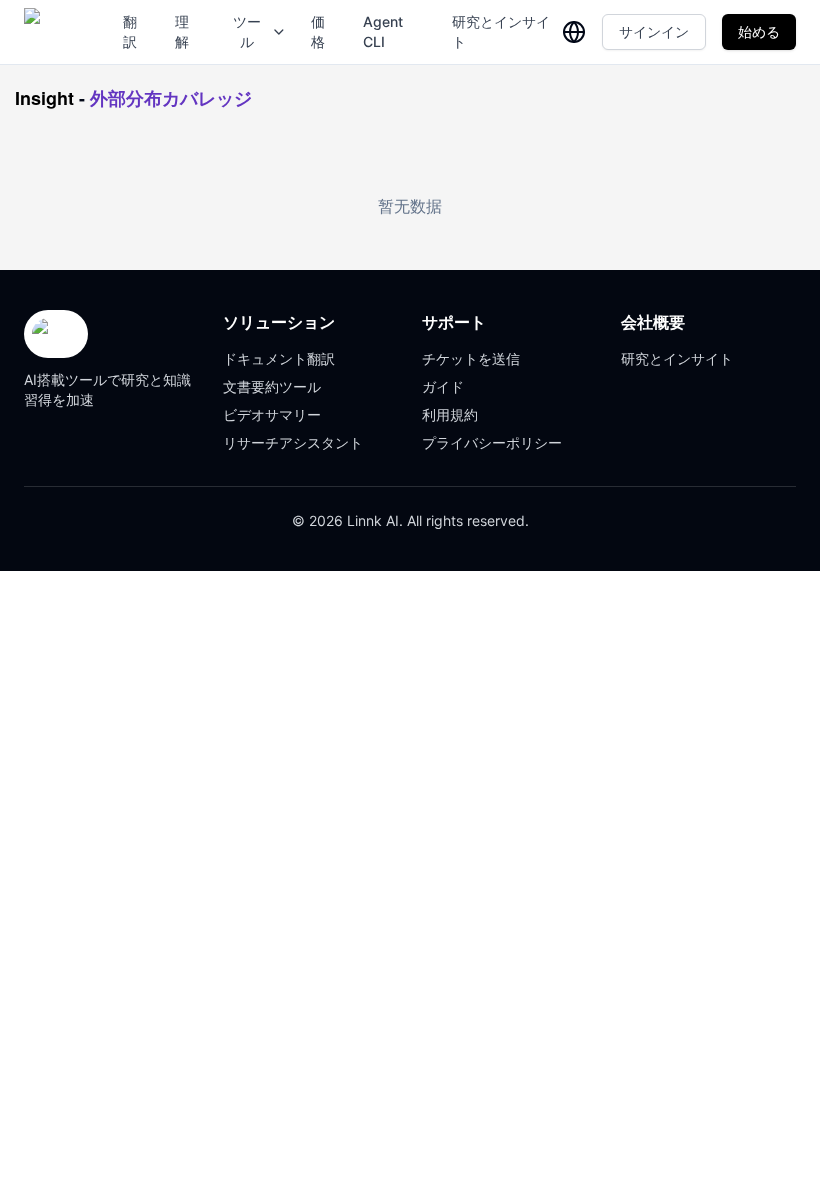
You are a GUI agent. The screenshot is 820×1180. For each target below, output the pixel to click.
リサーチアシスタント (293, 442)
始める (759, 31)
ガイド (443, 386)
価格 (318, 31)
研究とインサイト (501, 31)
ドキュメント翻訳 (279, 358)
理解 (182, 31)
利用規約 (450, 414)
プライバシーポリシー (492, 442)
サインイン (654, 31)
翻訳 (130, 31)
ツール (247, 31)
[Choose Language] (574, 32)
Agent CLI (383, 31)
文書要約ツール (272, 386)
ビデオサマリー (272, 414)
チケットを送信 (471, 358)
